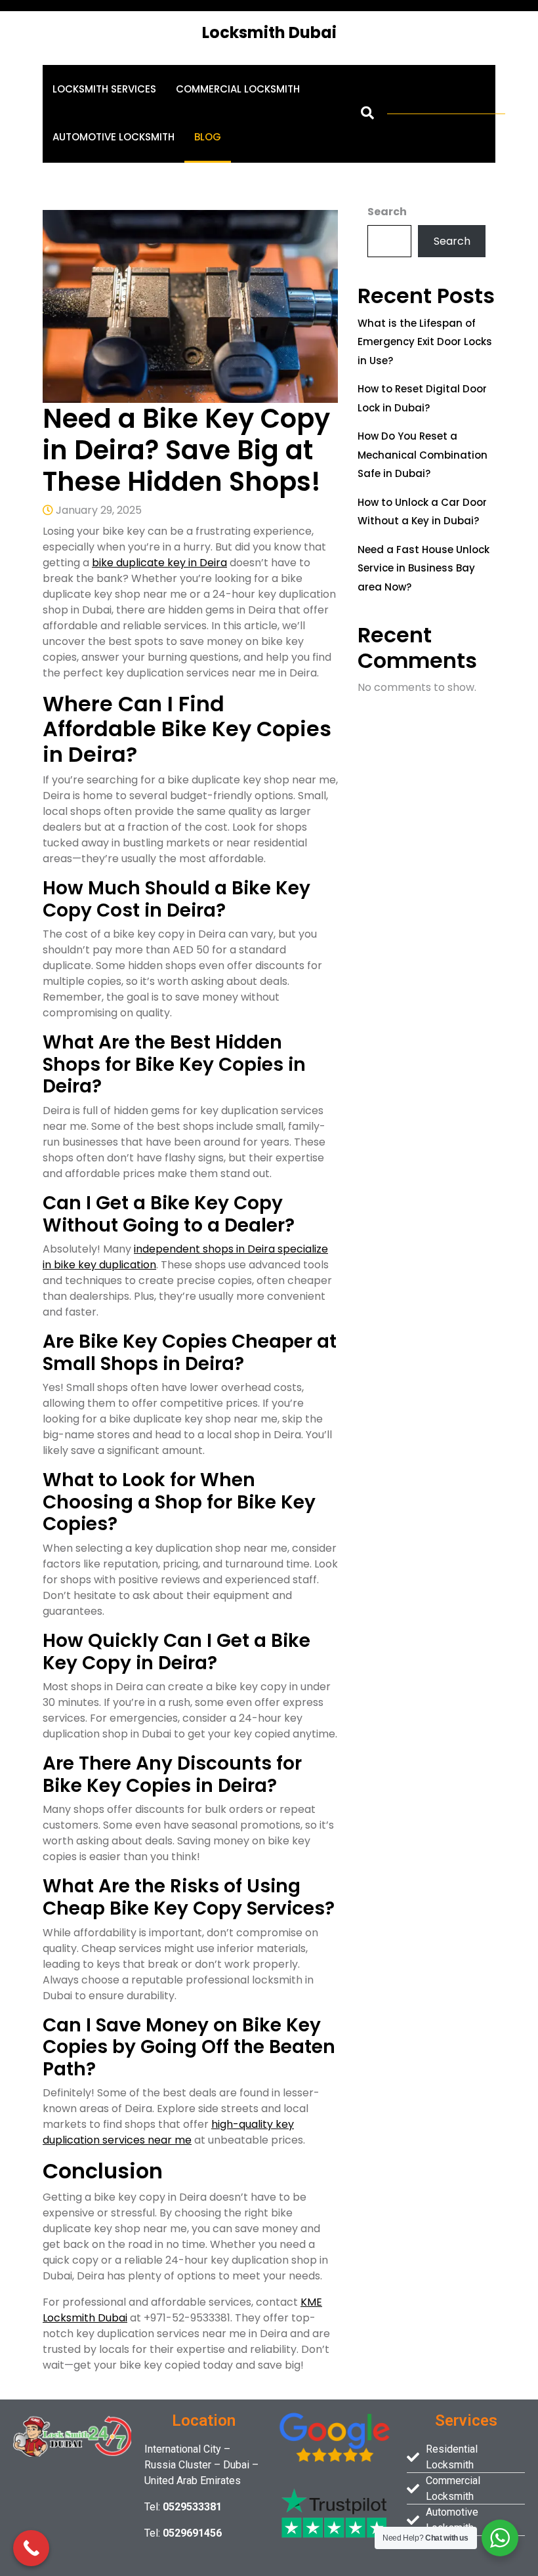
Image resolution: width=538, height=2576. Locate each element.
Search (387, 212)
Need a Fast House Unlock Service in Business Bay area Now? (424, 568)
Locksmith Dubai (269, 32)
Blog (208, 137)
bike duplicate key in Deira (159, 563)
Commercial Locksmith (238, 89)
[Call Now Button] (31, 2548)
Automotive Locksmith (114, 137)
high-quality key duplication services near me (168, 2132)
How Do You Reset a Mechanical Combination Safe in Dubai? (423, 455)
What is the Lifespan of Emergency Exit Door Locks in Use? (425, 342)
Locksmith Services (104, 89)
